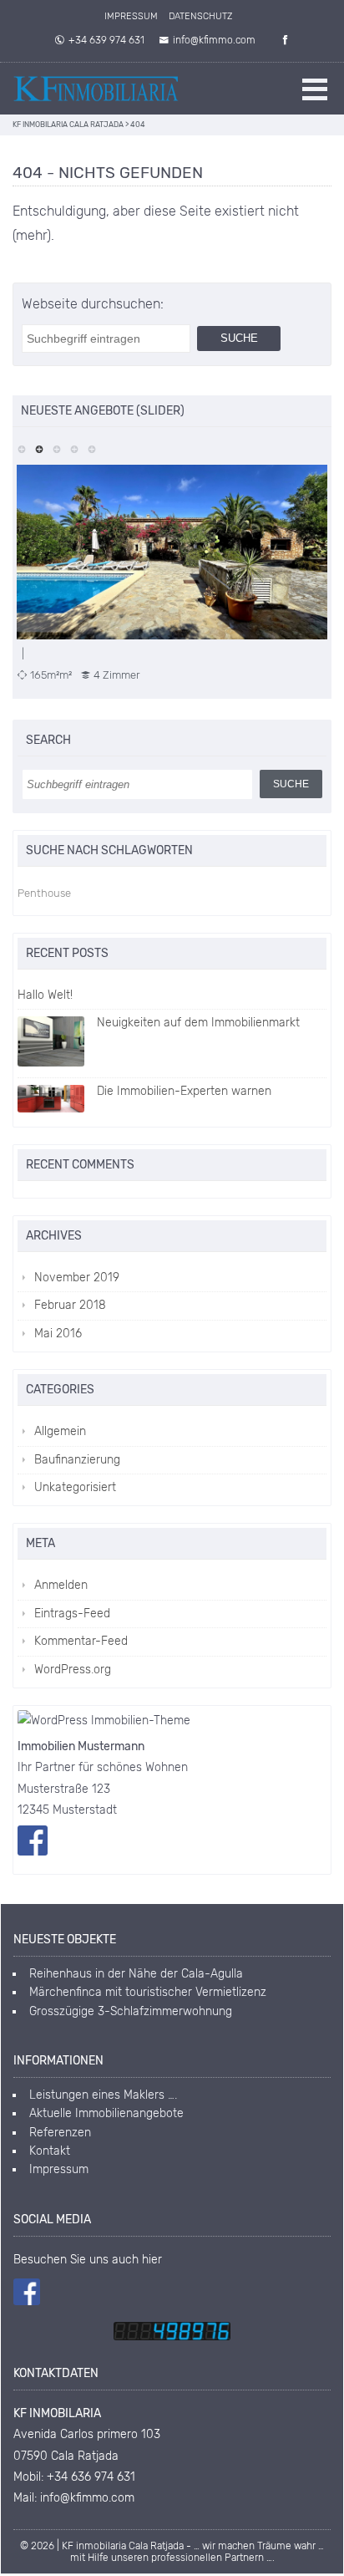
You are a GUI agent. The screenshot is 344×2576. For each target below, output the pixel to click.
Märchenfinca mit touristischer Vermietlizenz (148, 1992)
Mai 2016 (58, 1334)
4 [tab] (74, 448)
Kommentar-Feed (81, 1641)
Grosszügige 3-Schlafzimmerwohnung (131, 2011)
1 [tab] (21, 448)
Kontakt (50, 2151)
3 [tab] (56, 448)
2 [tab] (39, 448)
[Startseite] (96, 89)
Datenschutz (200, 16)
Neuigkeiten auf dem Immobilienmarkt (198, 1023)
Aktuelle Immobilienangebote (106, 2113)
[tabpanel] (172, 573)
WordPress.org (73, 1670)
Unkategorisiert (75, 1487)
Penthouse (44, 893)
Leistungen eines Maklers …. (103, 2095)
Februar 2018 (70, 1305)
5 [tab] (91, 448)
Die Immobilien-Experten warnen (184, 1091)
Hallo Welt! (45, 995)
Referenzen (60, 2133)
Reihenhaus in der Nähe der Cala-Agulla (136, 1974)
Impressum (131, 16)
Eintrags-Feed (72, 1614)
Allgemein (60, 1431)
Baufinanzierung (77, 1460)
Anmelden (61, 1585)
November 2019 (77, 1278)
